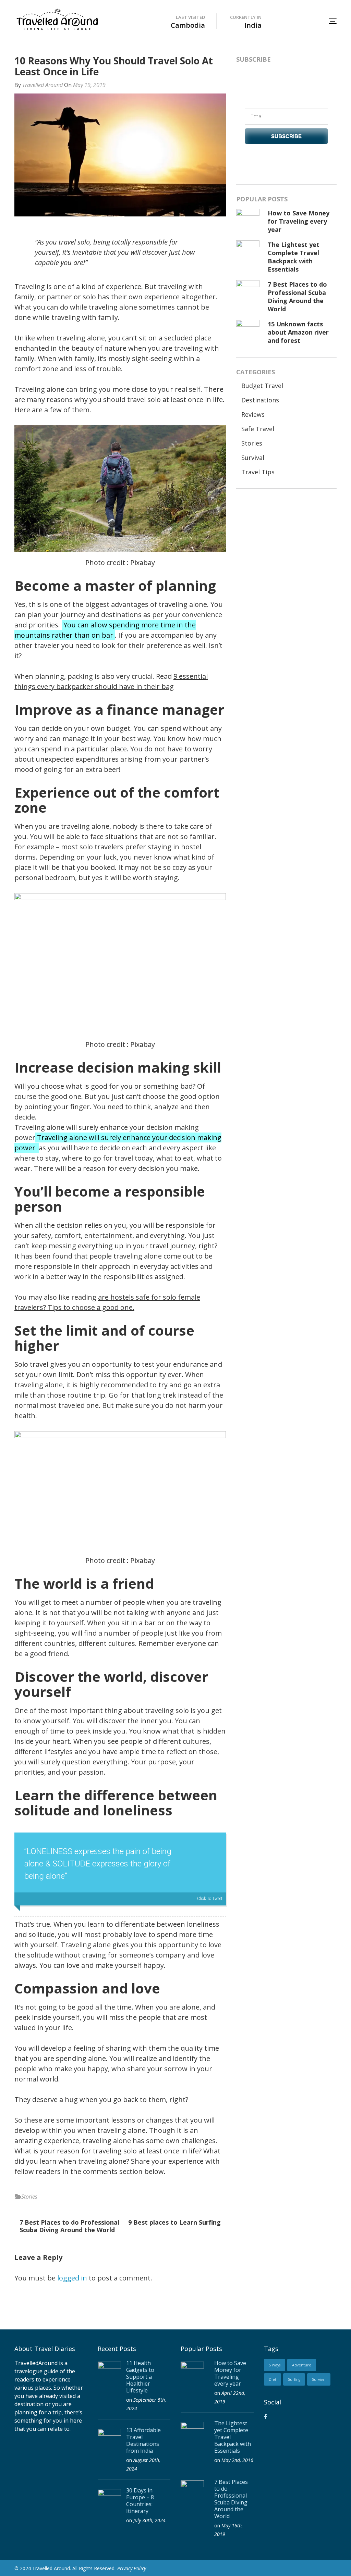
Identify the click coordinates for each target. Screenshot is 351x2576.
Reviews (253, 414)
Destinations (260, 400)
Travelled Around (43, 85)
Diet (273, 2379)
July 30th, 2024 (149, 2520)
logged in (72, 2278)
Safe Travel (258, 429)
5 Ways (275, 2365)
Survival (253, 458)
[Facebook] (266, 2416)
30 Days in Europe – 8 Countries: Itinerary (140, 2501)
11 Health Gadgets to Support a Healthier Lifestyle (140, 2377)
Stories (29, 2197)
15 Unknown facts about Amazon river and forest (298, 332)
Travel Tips (258, 472)
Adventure (302, 2365)
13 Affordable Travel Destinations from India (143, 2440)
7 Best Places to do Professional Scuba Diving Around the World (69, 2226)
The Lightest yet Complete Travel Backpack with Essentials (294, 257)
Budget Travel (262, 386)
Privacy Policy (132, 2568)
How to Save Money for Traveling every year (299, 221)
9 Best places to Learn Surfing (174, 2222)
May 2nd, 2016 (237, 2460)
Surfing (294, 2379)
